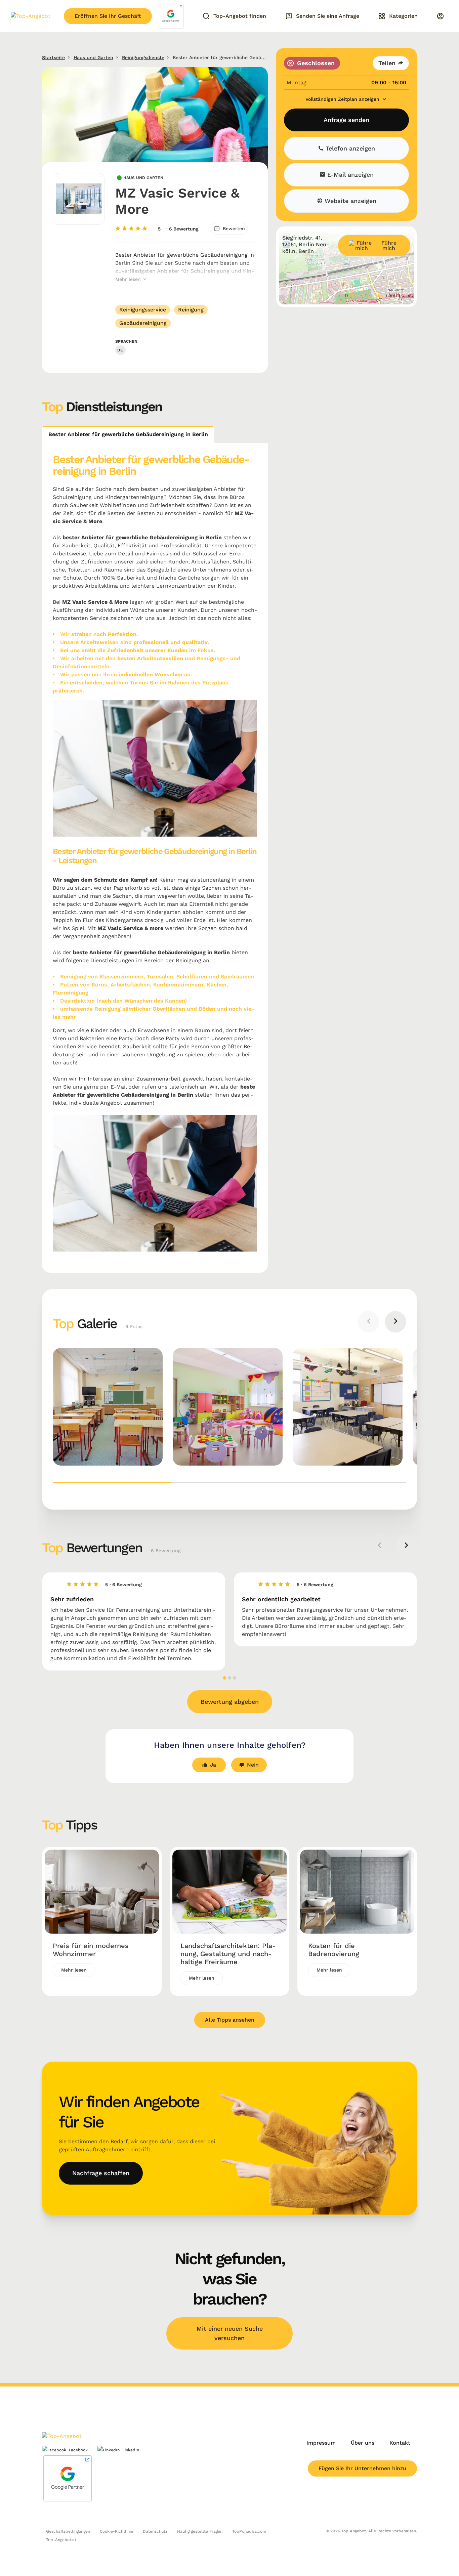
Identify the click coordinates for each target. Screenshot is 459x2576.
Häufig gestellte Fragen (200, 2531)
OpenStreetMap (367, 295)
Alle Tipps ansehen (230, 2020)
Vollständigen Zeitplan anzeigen (343, 99)
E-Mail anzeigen (349, 175)
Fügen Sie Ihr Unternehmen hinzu (362, 2468)
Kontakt (400, 2443)
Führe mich (389, 245)
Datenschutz (155, 2531)
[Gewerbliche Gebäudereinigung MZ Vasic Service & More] (108, 1407)
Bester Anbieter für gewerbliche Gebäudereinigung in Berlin (128, 434)
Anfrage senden (346, 120)
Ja (213, 1765)
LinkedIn (131, 2450)
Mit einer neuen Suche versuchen (230, 2333)
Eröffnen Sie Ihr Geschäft (108, 16)
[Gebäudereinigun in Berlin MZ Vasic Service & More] (348, 1407)
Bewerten (234, 228)
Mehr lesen (129, 279)
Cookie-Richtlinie (116, 2531)
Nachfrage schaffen (101, 2173)
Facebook (78, 2450)
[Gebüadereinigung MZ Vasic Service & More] (228, 1407)
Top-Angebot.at (61, 2540)
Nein (253, 1765)
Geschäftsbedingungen (68, 2531)
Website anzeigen (349, 201)
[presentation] (369, 1322)
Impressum (321, 2443)
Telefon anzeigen (349, 148)
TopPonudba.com (249, 2531)
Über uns (363, 2443)
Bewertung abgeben (230, 1702)
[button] (112, 1482)
